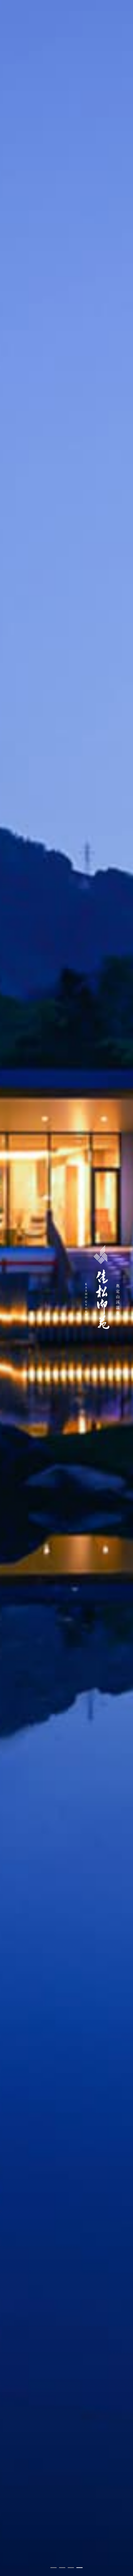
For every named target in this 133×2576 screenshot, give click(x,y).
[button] (54, 2568)
